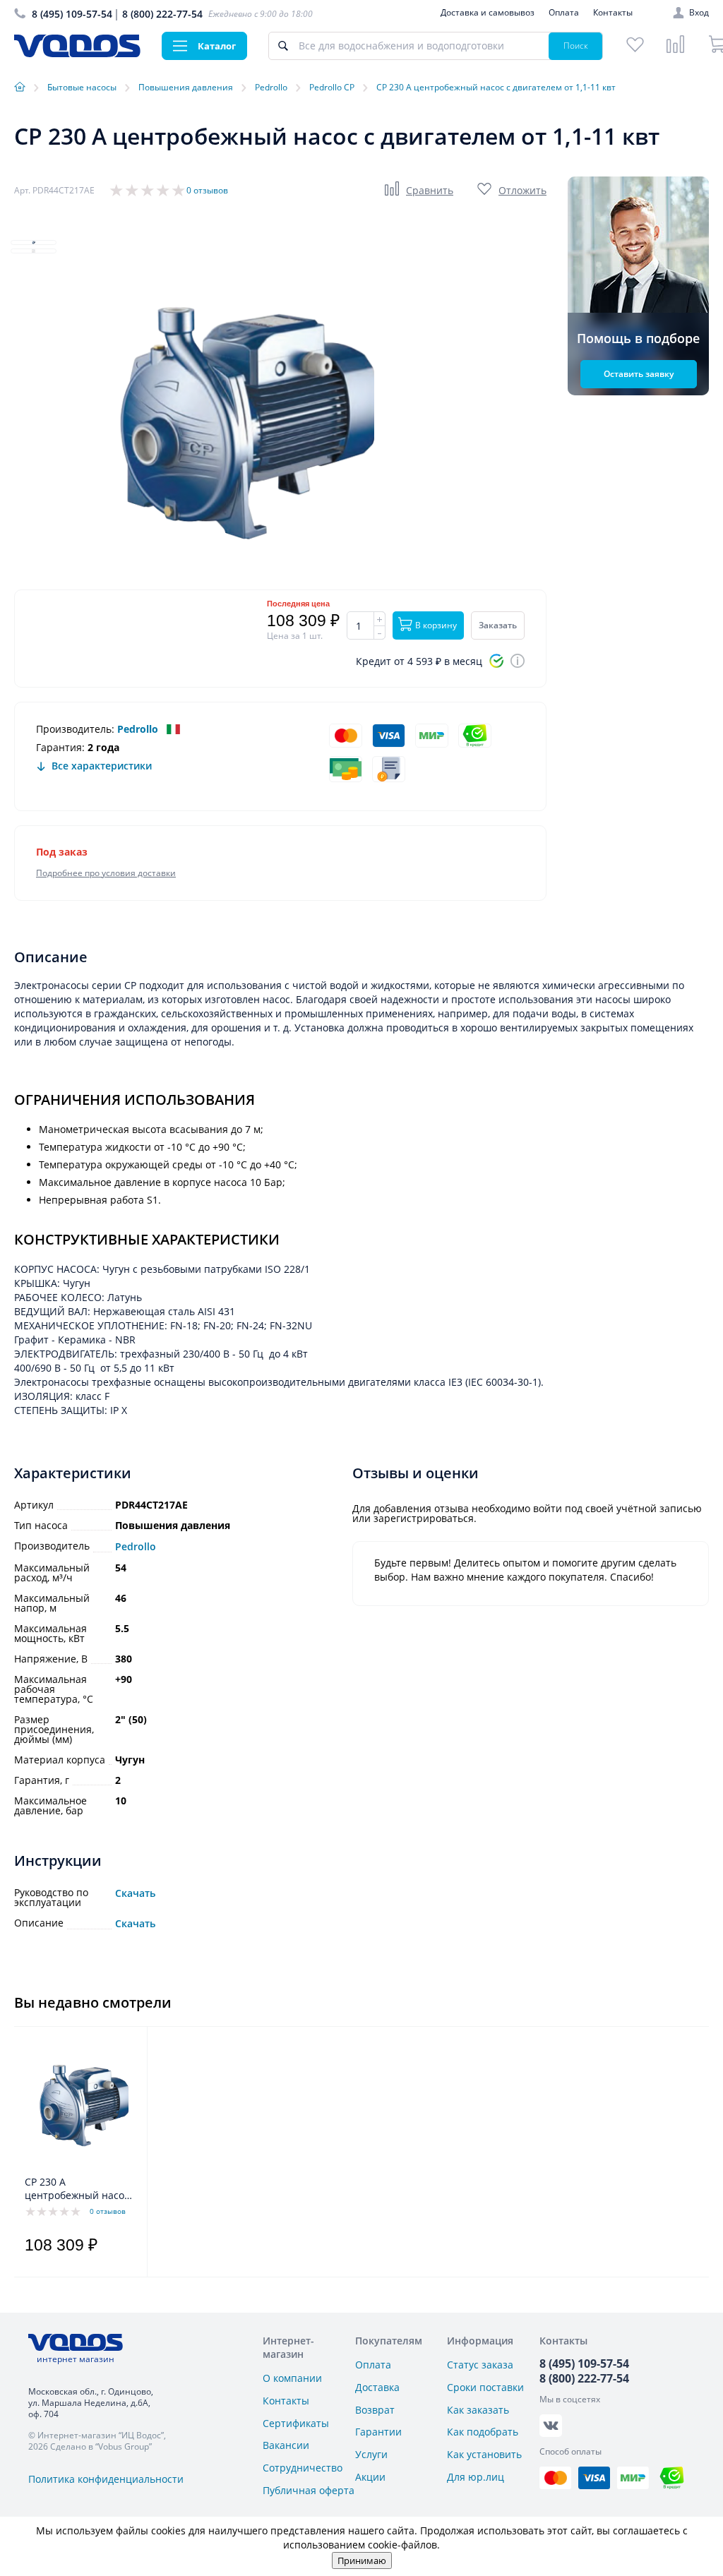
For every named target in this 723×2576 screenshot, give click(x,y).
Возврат (375, 2410)
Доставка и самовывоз (488, 12)
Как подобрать (483, 2432)
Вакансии (286, 2445)
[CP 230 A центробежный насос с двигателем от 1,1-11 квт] (77, 2104)
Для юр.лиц (476, 2477)
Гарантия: (60, 747)
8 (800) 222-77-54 (162, 14)
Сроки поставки (485, 2387)
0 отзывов (207, 190)
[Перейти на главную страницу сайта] (77, 53)
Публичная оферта (309, 2490)
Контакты (613, 12)
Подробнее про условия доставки (106, 873)
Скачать (135, 1894)
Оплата (564, 12)
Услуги (371, 2454)
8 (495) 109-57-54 (72, 14)
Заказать (498, 625)
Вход (699, 13)
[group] (226, 420)
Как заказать (478, 2410)
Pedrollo (138, 729)
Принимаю (362, 2560)
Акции (370, 2477)
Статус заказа (480, 2365)
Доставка (377, 2387)
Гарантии (378, 2432)
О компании (292, 2378)
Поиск (576, 46)
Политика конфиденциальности (106, 2479)
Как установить (484, 2454)
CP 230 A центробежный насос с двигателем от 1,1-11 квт (79, 2189)
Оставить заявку (639, 374)
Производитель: (75, 729)
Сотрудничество (303, 2468)
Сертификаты (296, 2423)
